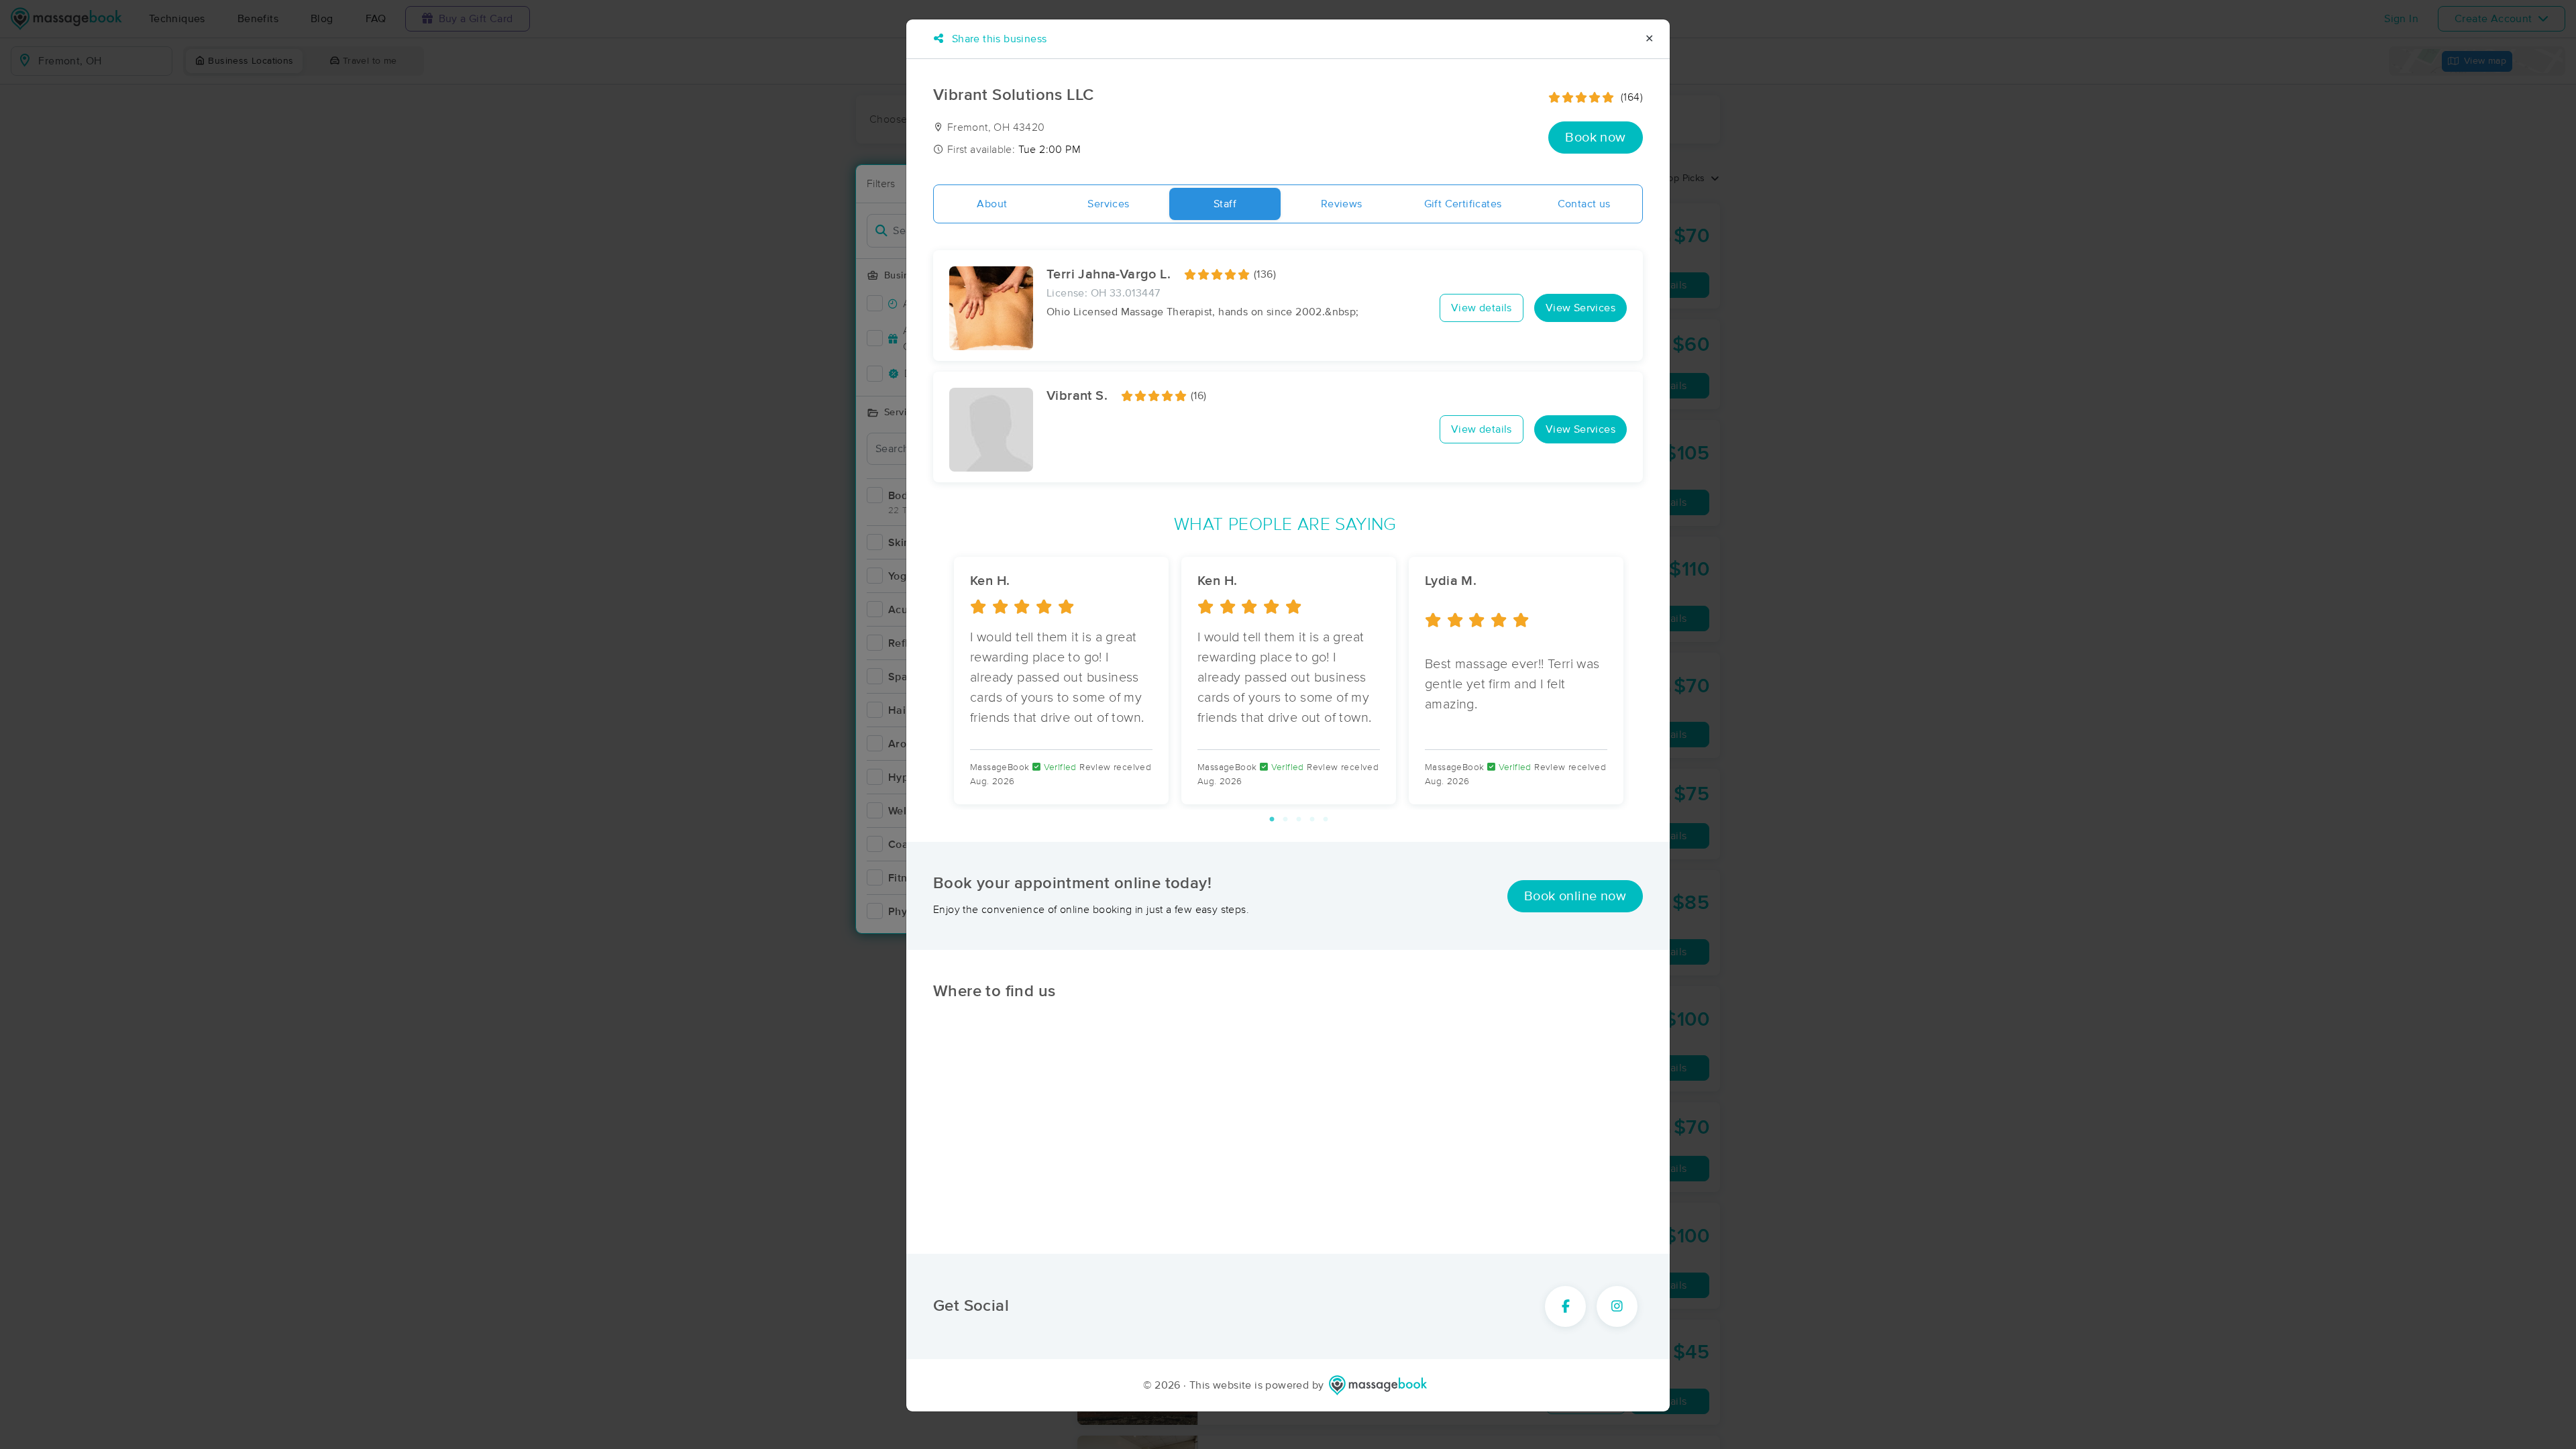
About (992, 204)
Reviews (1342, 204)
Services (1108, 204)
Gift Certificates (1463, 204)
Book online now (1575, 896)
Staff (1225, 204)
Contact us (1584, 204)
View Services (1580, 308)
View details (1482, 308)
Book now (1595, 138)
